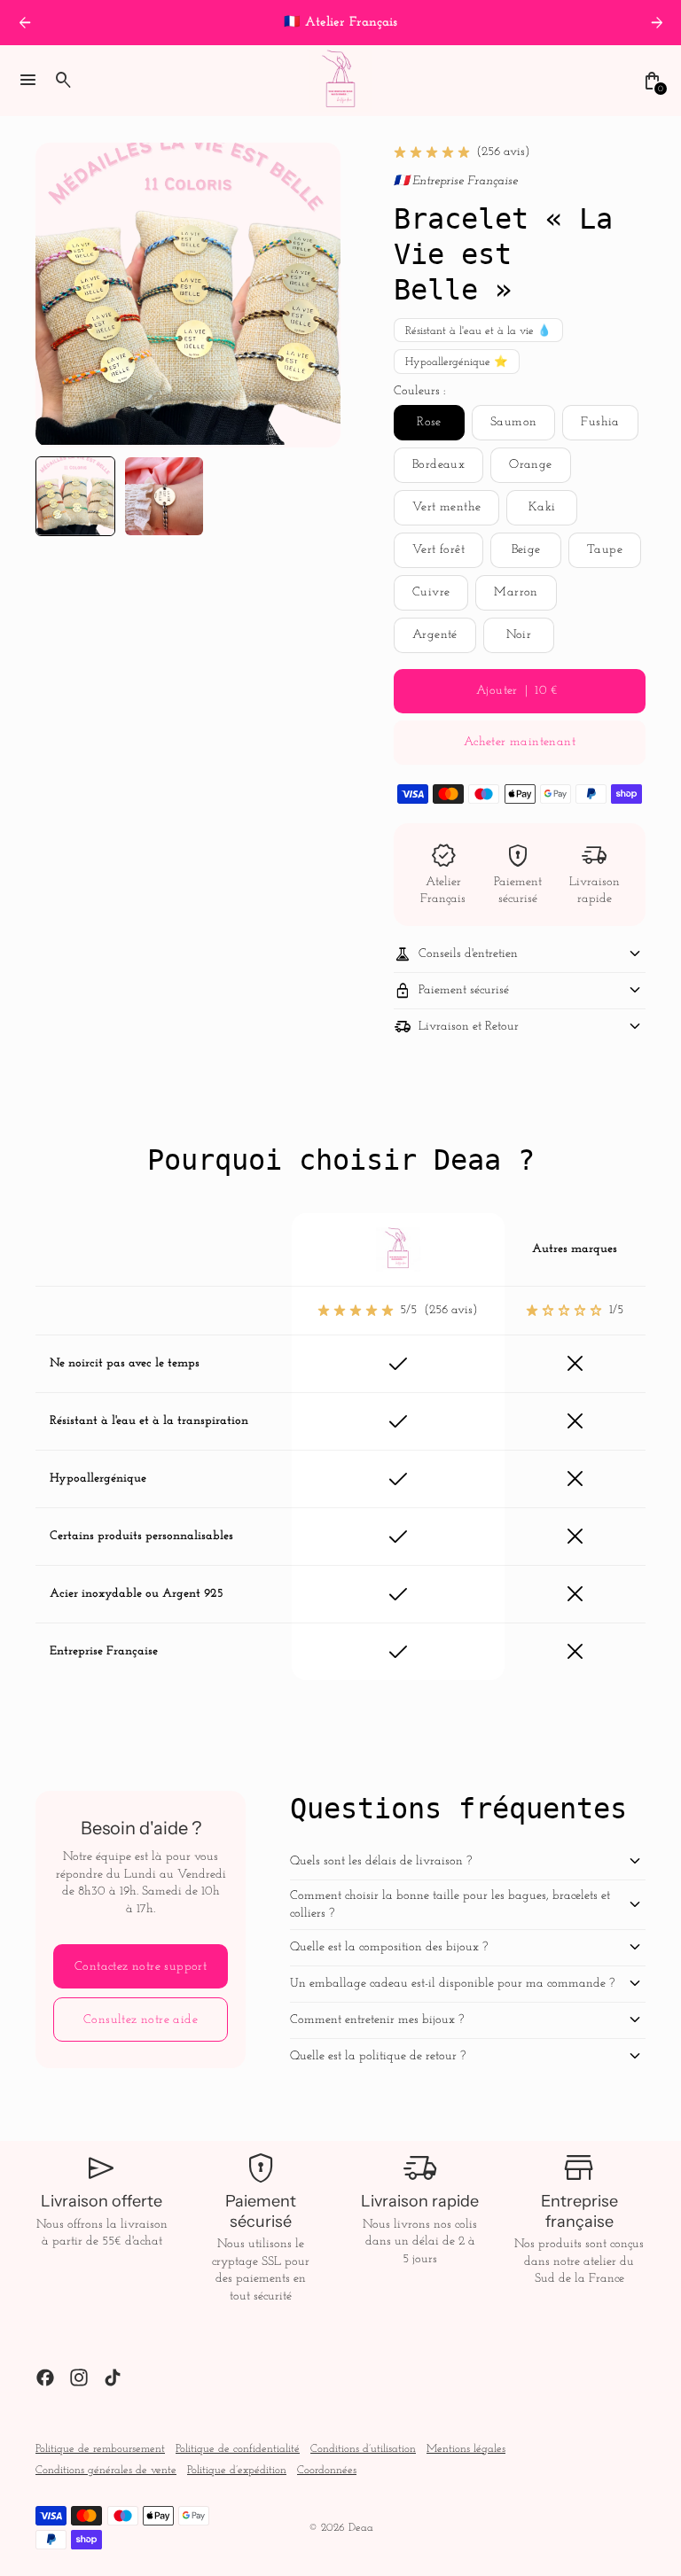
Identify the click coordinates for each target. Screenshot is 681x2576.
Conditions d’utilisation (363, 2449)
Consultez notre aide (141, 2020)
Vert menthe (446, 507)
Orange (530, 465)
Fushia (600, 422)
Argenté (435, 635)
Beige (526, 550)
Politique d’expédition (237, 2471)
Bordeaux (438, 465)
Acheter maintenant (520, 742)
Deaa (361, 2528)
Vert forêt (438, 550)
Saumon (513, 422)
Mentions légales (466, 2449)
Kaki (542, 507)
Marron (516, 592)
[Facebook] (45, 2378)
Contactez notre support (141, 1967)
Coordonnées (327, 2471)
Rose (429, 422)
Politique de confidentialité (238, 2449)
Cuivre (431, 592)
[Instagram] (79, 2378)
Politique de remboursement (100, 2449)
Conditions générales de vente (106, 2471)
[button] (75, 496)
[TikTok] (113, 2378)
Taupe (605, 550)
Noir (519, 635)
